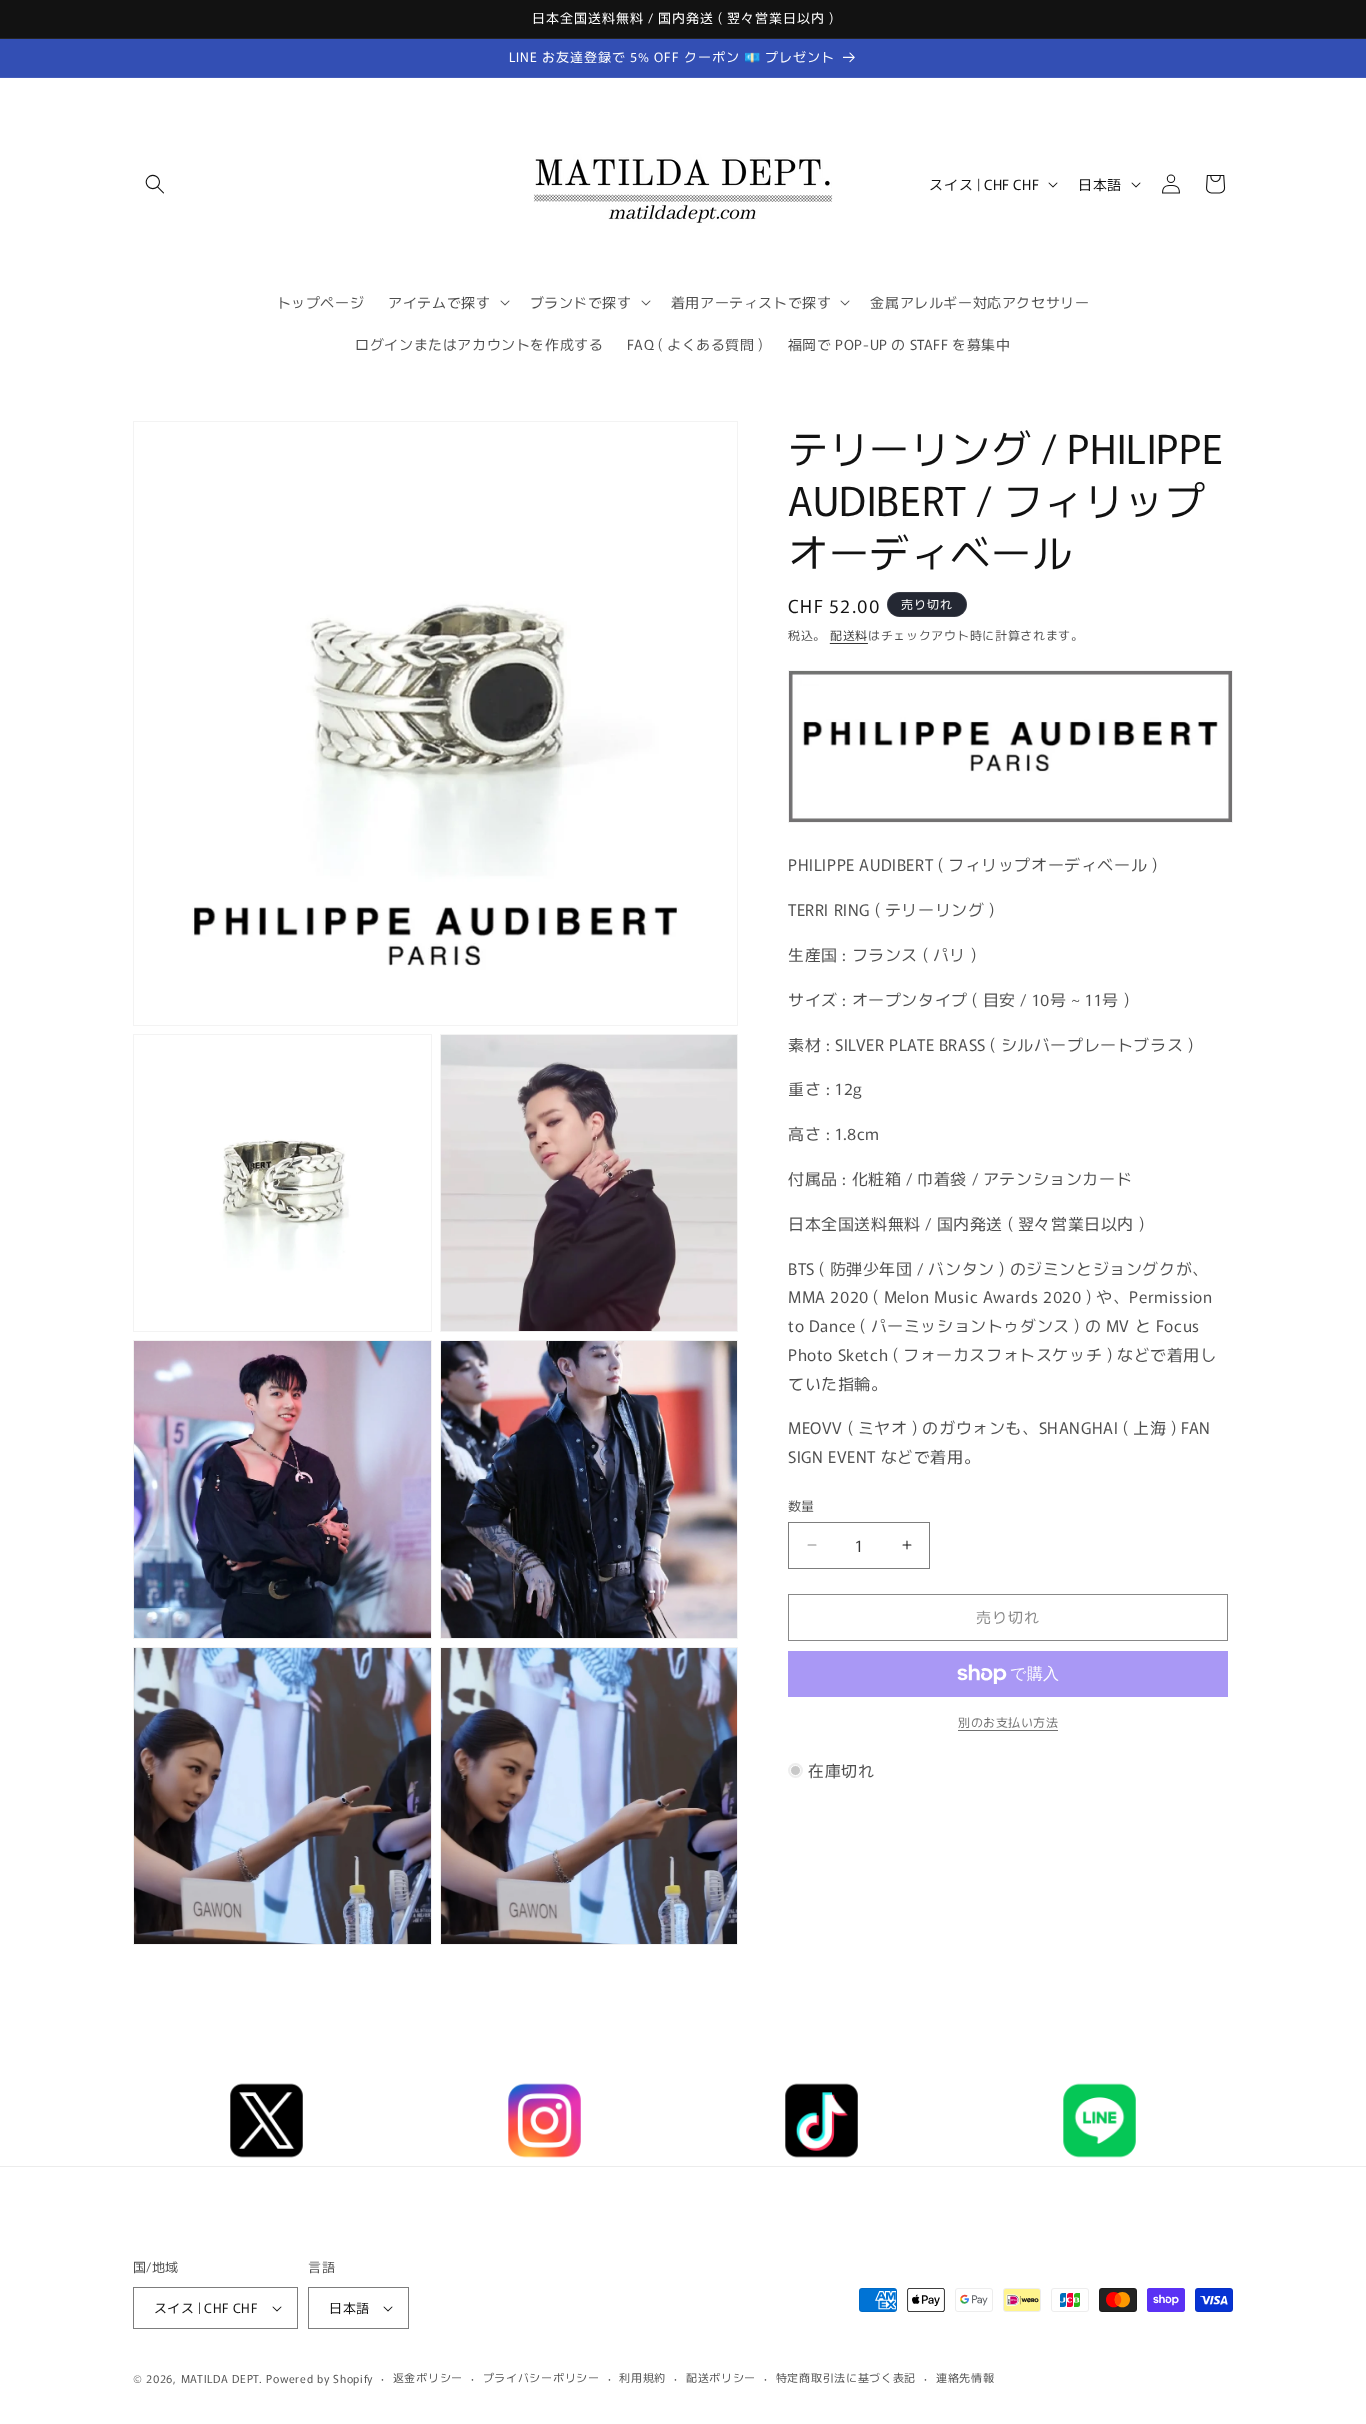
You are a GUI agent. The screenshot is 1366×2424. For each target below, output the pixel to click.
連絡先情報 (965, 2377)
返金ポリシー (428, 2377)
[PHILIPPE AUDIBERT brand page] (1010, 820)
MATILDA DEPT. (222, 2378)
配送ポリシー (721, 2377)
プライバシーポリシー (541, 2377)
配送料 (849, 634)
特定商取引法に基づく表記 (846, 2377)
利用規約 (642, 2377)
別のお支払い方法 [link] (1008, 1721)
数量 (801, 1505)
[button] (155, 184)
